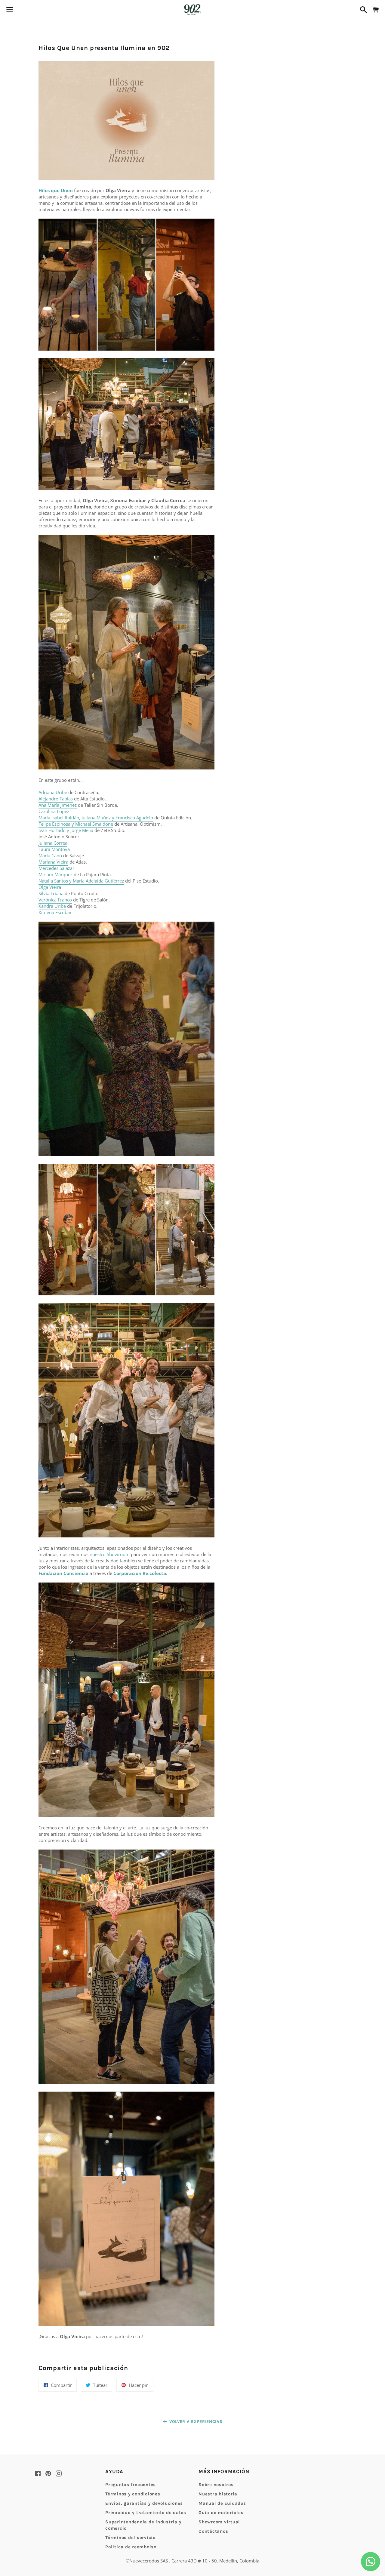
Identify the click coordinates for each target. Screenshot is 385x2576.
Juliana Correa (53, 843)
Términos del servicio (130, 2538)
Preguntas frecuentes (131, 2485)
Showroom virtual (219, 2522)
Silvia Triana (51, 893)
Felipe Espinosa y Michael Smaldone (76, 824)
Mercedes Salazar (56, 868)
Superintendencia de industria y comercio (143, 2525)
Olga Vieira (50, 887)
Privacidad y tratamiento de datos (146, 2513)
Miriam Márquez (55, 874)
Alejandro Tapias (56, 799)
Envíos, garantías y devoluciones (144, 2503)
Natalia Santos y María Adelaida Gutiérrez (81, 881)
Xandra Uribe (52, 906)
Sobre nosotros (216, 2485)
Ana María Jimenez (58, 805)
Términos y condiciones (133, 2494)
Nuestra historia (218, 2494)
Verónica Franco (55, 900)
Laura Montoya (54, 849)
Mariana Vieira (53, 862)
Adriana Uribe (53, 792)
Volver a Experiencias (195, 2422)
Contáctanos (213, 2531)
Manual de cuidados (222, 2503)
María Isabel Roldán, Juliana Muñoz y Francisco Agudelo (96, 818)
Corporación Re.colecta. (140, 1573)
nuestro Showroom (110, 1554)
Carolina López (54, 811)
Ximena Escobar (55, 912)
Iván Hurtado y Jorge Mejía (66, 830)
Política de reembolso (131, 2547)
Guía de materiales (221, 2513)
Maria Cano (50, 855)
